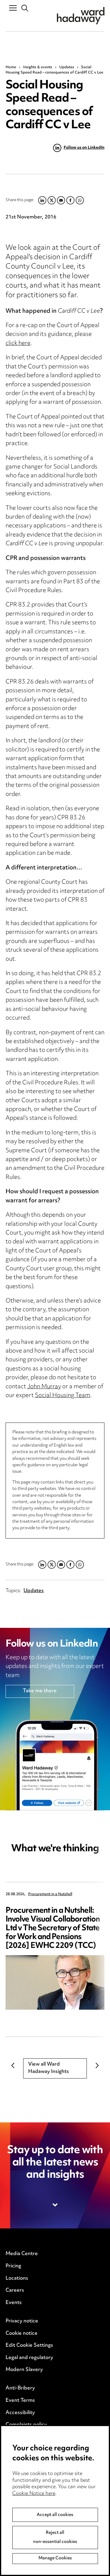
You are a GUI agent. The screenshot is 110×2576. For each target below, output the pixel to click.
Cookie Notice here (34, 2494)
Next (97, 2066)
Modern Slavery (24, 2370)
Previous (13, 2066)
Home (11, 67)
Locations (17, 2278)
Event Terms (20, 2401)
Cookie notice (22, 2334)
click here (18, 344)
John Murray (44, 1387)
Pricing (13, 2266)
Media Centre (22, 2254)
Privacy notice (22, 2321)
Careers (15, 2290)
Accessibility (20, 2413)
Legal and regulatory (29, 2358)
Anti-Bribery (20, 2388)
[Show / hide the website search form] (25, 8)
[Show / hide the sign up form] (55, 2205)
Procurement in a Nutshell (50, 1894)
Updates (67, 67)
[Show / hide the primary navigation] (13, 8)
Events (14, 2303)
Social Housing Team (63, 1396)
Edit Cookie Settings (29, 2346)
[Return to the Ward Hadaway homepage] (81, 16)
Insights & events (38, 67)
